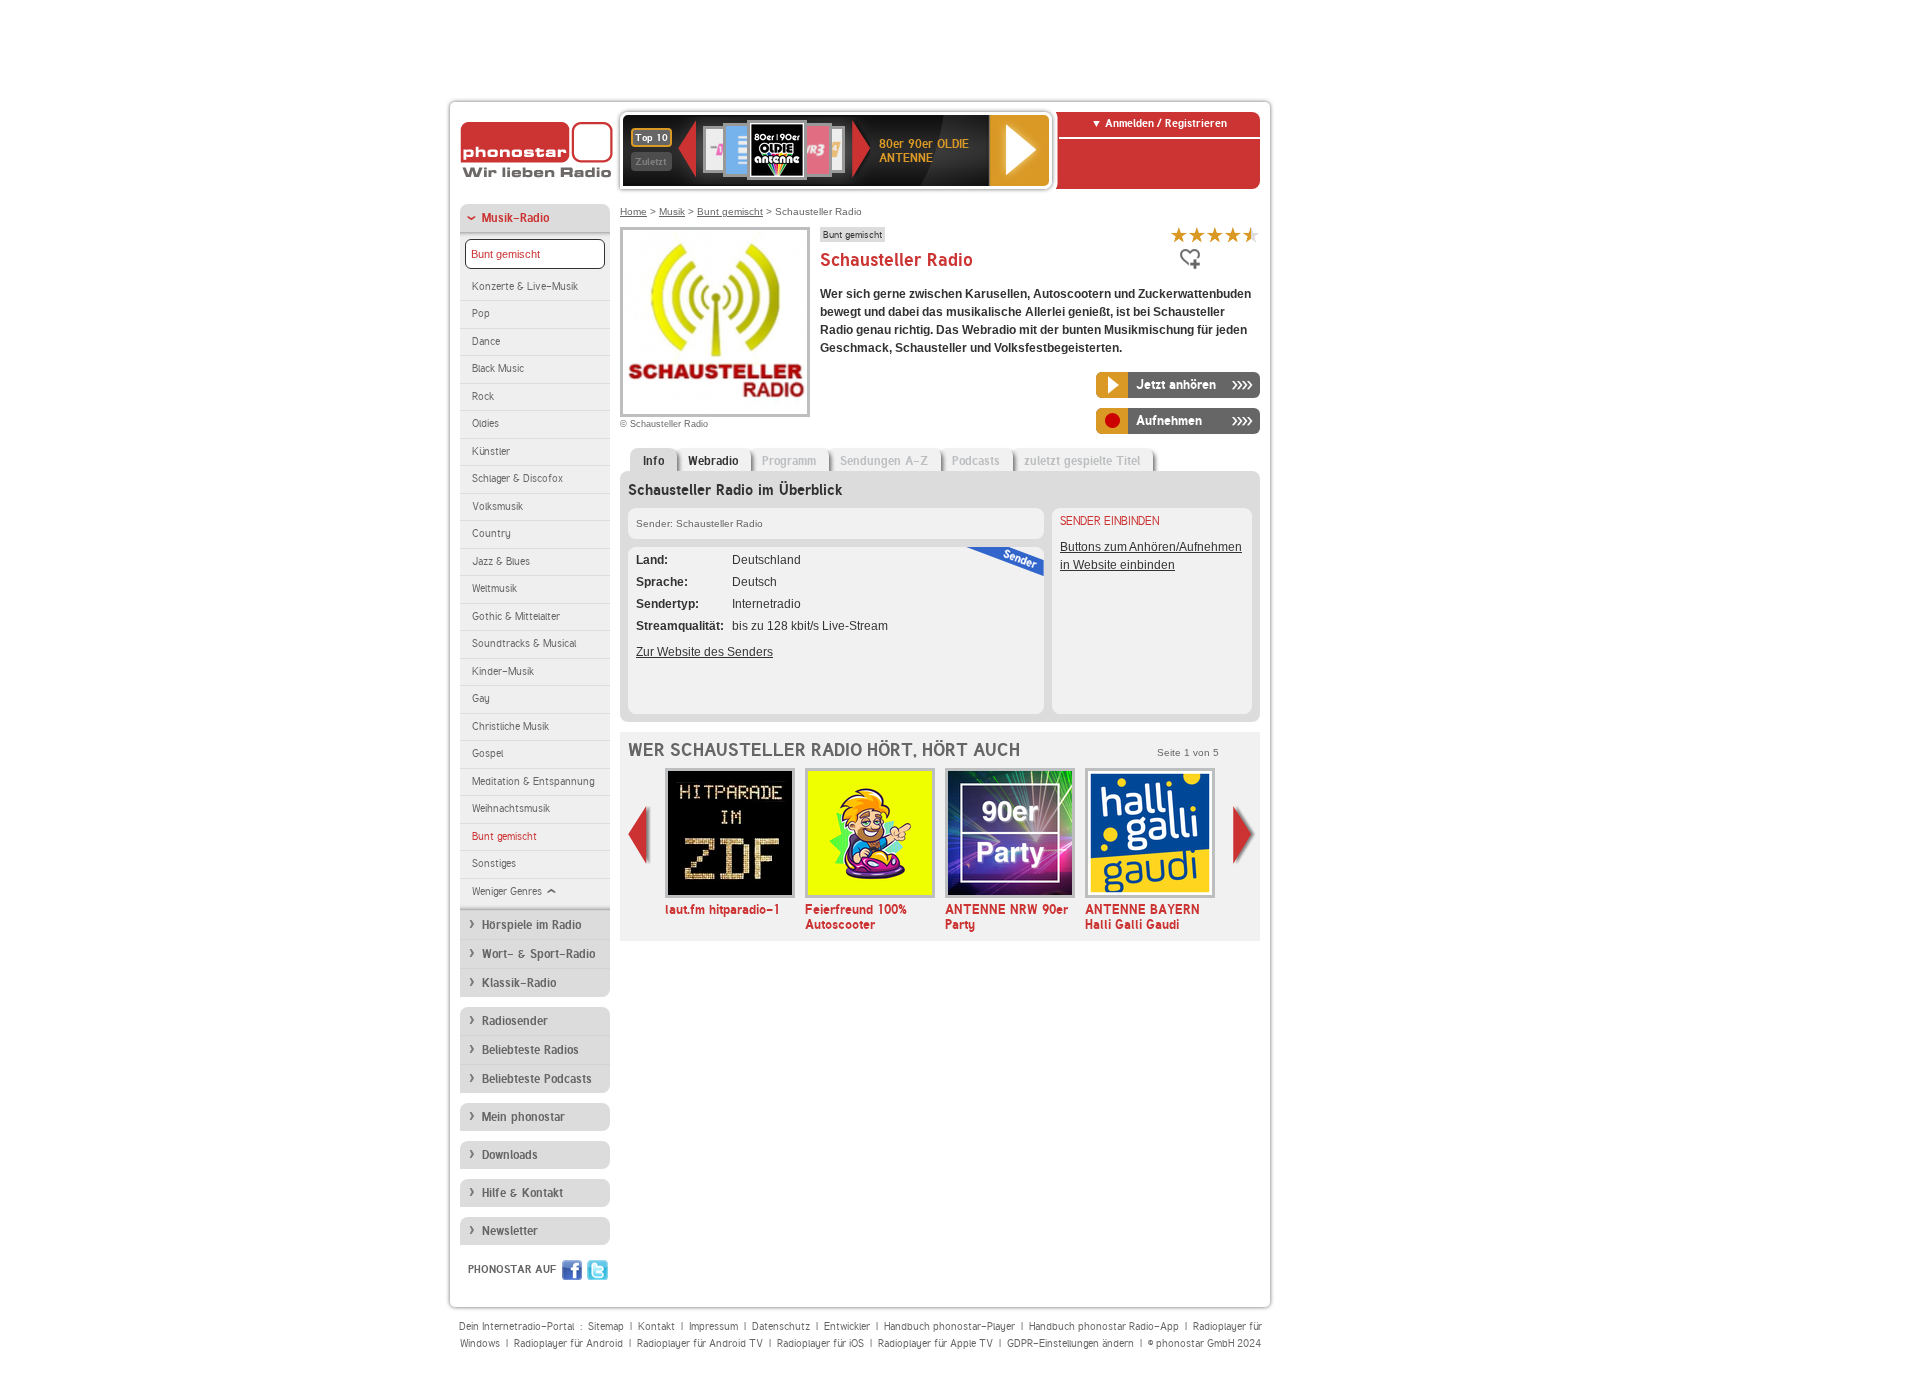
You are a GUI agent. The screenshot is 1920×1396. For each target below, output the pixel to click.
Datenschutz (781, 1326)
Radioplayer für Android (568, 1343)
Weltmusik (494, 588)
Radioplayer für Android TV (700, 1343)
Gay (481, 698)
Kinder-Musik (503, 671)
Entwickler (847, 1326)
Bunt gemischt (505, 254)
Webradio (713, 461)
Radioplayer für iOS (820, 1343)
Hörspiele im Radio (531, 925)
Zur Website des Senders (704, 652)
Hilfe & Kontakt (522, 1193)
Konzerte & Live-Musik (525, 286)
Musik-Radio (515, 218)
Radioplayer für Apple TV (935, 1343)
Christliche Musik (510, 726)
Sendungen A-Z (884, 461)
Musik (672, 211)
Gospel (487, 753)
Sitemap (606, 1326)
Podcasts (976, 461)
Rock (483, 396)
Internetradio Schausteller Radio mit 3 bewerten (1215, 234)
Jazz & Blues (501, 561)
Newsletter (510, 1231)
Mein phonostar (523, 1117)
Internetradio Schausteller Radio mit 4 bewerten (1233, 234)
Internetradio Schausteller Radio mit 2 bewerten (1197, 234)
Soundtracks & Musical (524, 643)
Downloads (510, 1155)
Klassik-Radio (519, 983)
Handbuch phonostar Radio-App (1104, 1326)
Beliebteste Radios (530, 1050)
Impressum (713, 1326)
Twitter (597, 1270)
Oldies (485, 423)
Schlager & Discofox (517, 478)
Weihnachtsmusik (511, 808)
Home (633, 211)
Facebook (572, 1270)
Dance (486, 341)
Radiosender (515, 1021)
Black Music (498, 368)
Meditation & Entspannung (533, 781)
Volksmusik (497, 506)
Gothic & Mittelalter (516, 616)
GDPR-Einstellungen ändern (1070, 1343)
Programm (789, 461)
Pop (481, 313)
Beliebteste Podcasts (537, 1079)
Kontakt (656, 1326)
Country (491, 533)
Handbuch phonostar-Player (949, 1326)
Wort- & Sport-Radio (538, 954)
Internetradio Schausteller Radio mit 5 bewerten (1251, 234)
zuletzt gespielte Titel (1082, 461)
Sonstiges (494, 863)
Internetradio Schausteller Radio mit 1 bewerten (1179, 234)
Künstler (491, 451)
